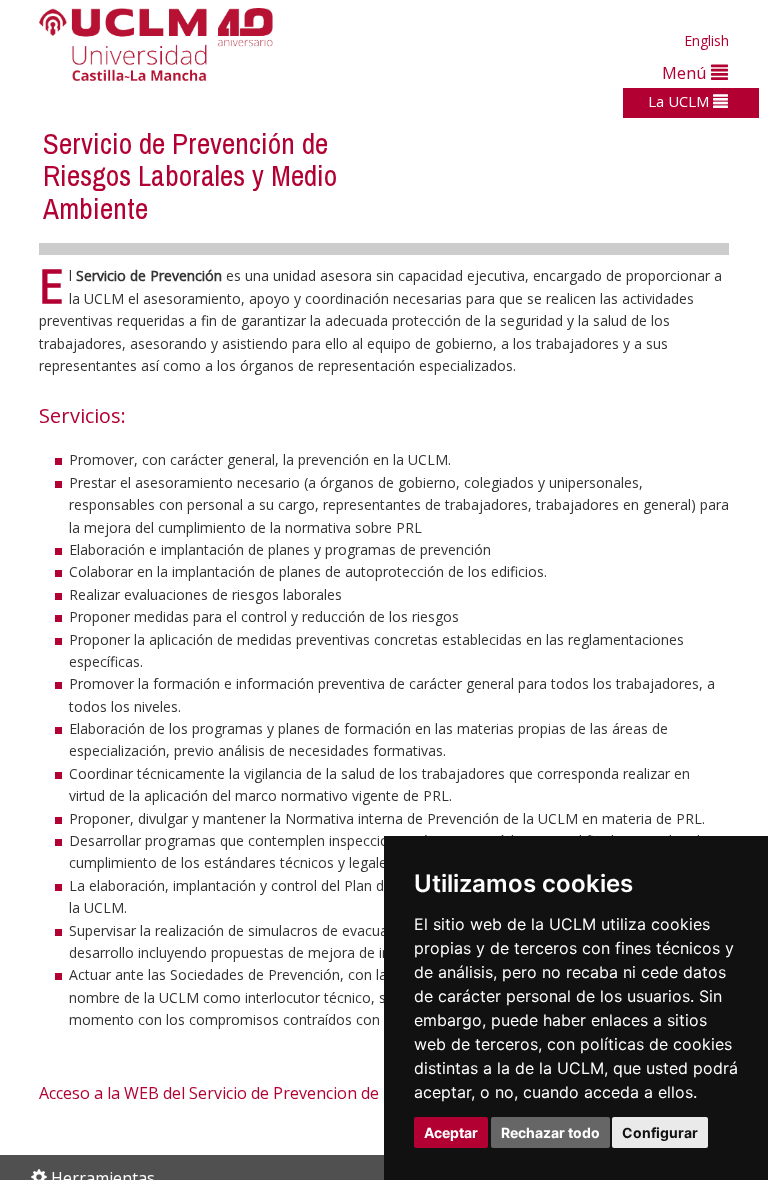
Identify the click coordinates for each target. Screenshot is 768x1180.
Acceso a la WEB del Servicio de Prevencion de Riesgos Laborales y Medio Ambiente (349, 1093)
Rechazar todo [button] (550, 1132)
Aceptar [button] (451, 1132)
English (706, 40)
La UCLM (680, 101)
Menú (686, 72)
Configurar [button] (660, 1132)
